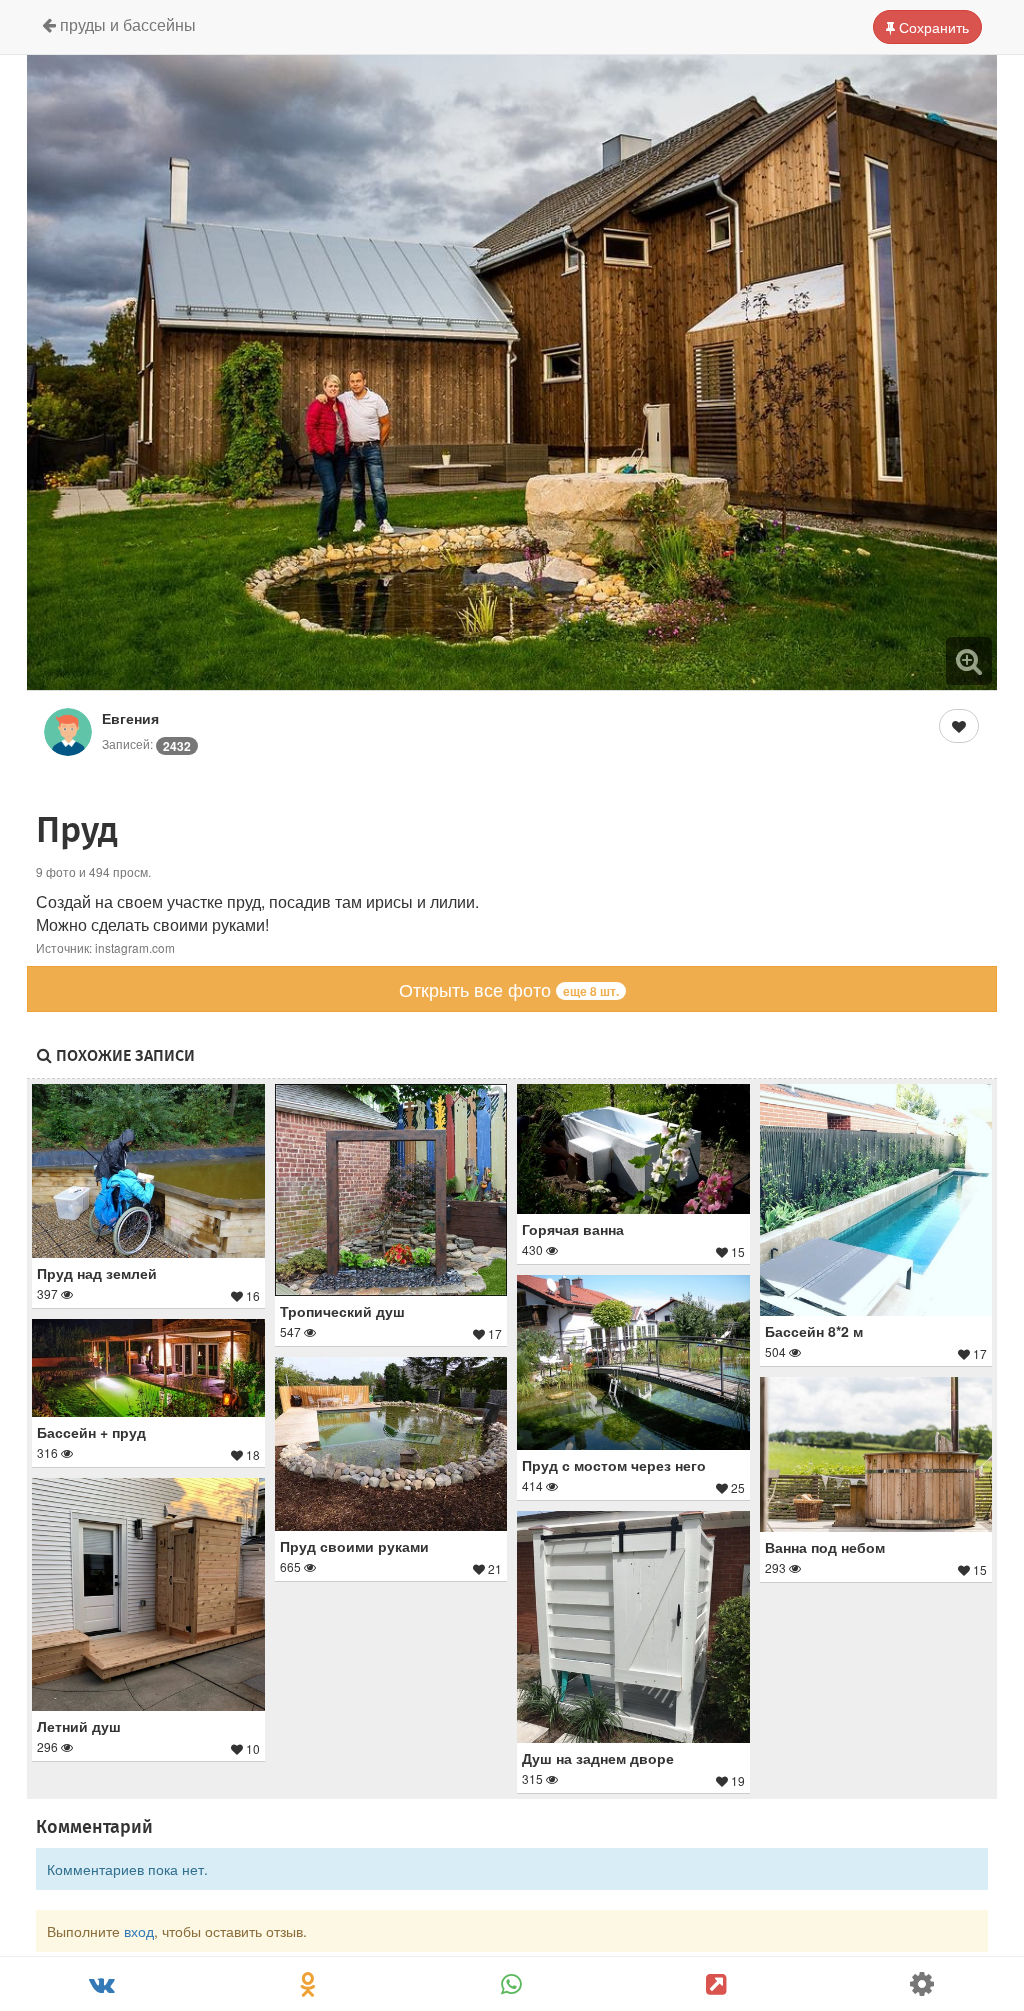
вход (139, 1931)
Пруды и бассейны (126, 24)
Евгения (130, 718)
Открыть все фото (509, 989)
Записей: (146, 743)
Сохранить (932, 27)
